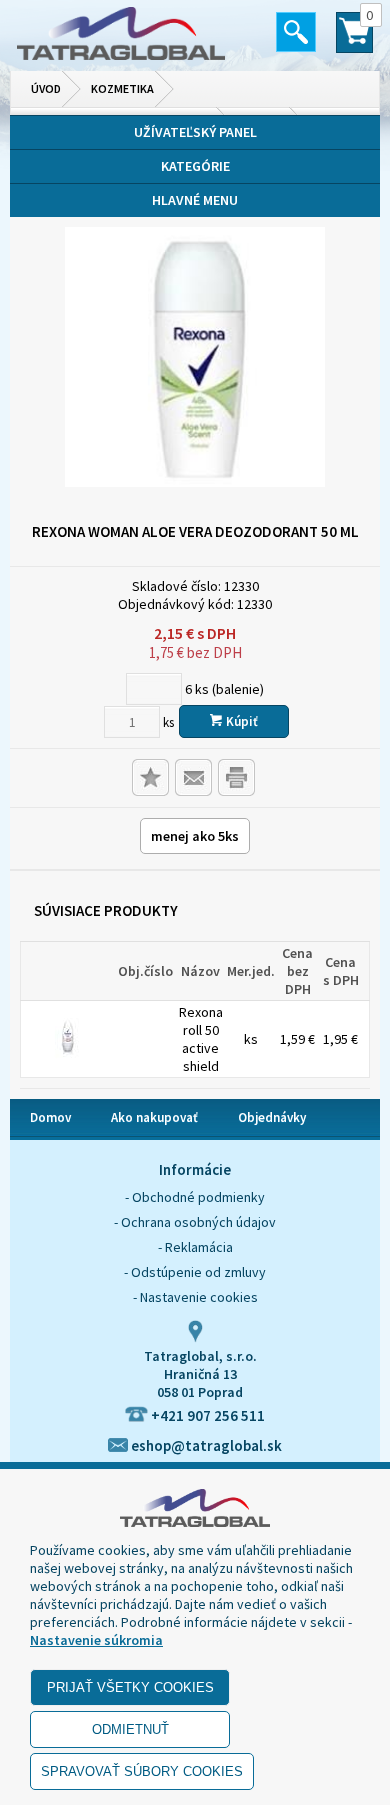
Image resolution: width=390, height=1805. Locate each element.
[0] (354, 41)
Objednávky (272, 1117)
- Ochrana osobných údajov (195, 1222)
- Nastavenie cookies (195, 1297)
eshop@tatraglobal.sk (205, 1445)
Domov (50, 1117)
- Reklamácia (195, 1247)
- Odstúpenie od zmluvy (195, 1272)
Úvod (46, 88)
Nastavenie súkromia (96, 1640)
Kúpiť (240, 721)
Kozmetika (122, 88)
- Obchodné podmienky (195, 1197)
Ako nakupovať (154, 1117)
